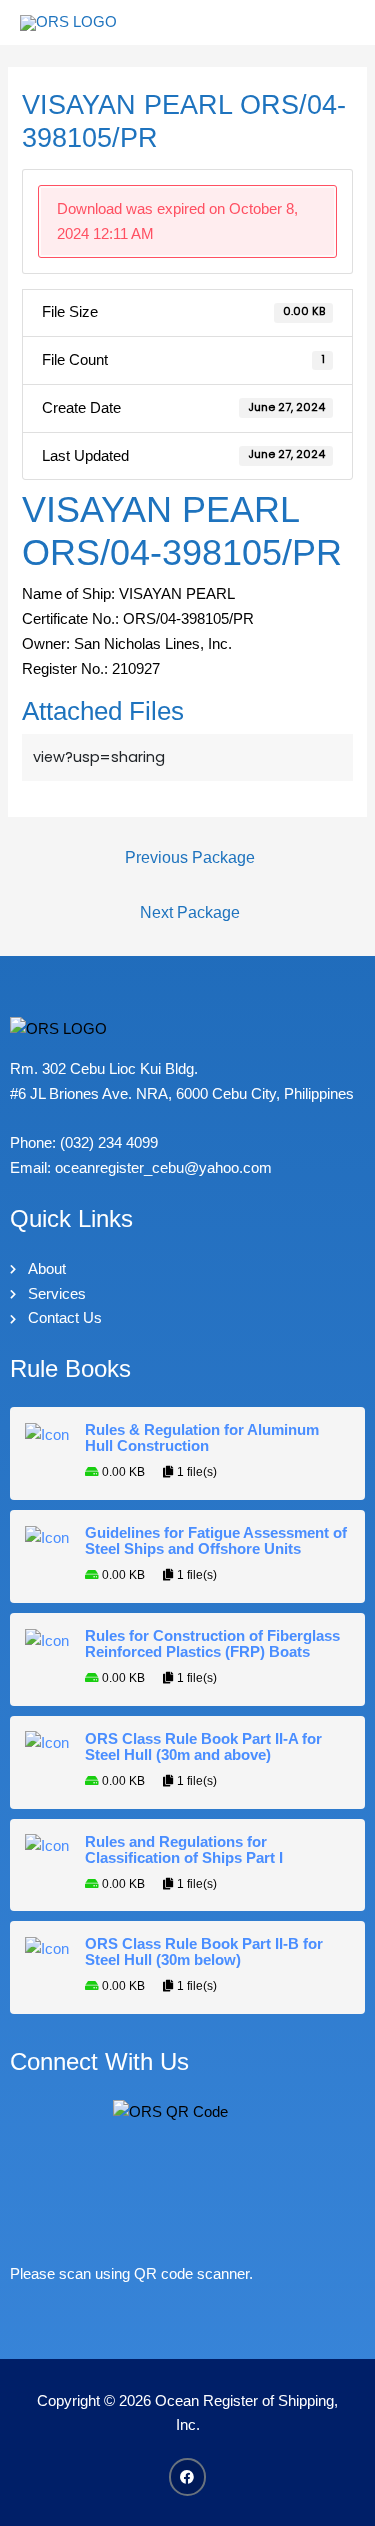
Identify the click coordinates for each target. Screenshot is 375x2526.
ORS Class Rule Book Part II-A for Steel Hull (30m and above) (203, 1747)
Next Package (190, 912)
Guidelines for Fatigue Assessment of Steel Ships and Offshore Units (216, 1541)
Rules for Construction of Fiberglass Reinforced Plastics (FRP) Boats (212, 1644)
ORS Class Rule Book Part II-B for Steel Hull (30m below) (204, 1952)
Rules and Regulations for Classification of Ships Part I (184, 1850)
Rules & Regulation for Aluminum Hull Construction (202, 1438)
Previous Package (190, 857)
